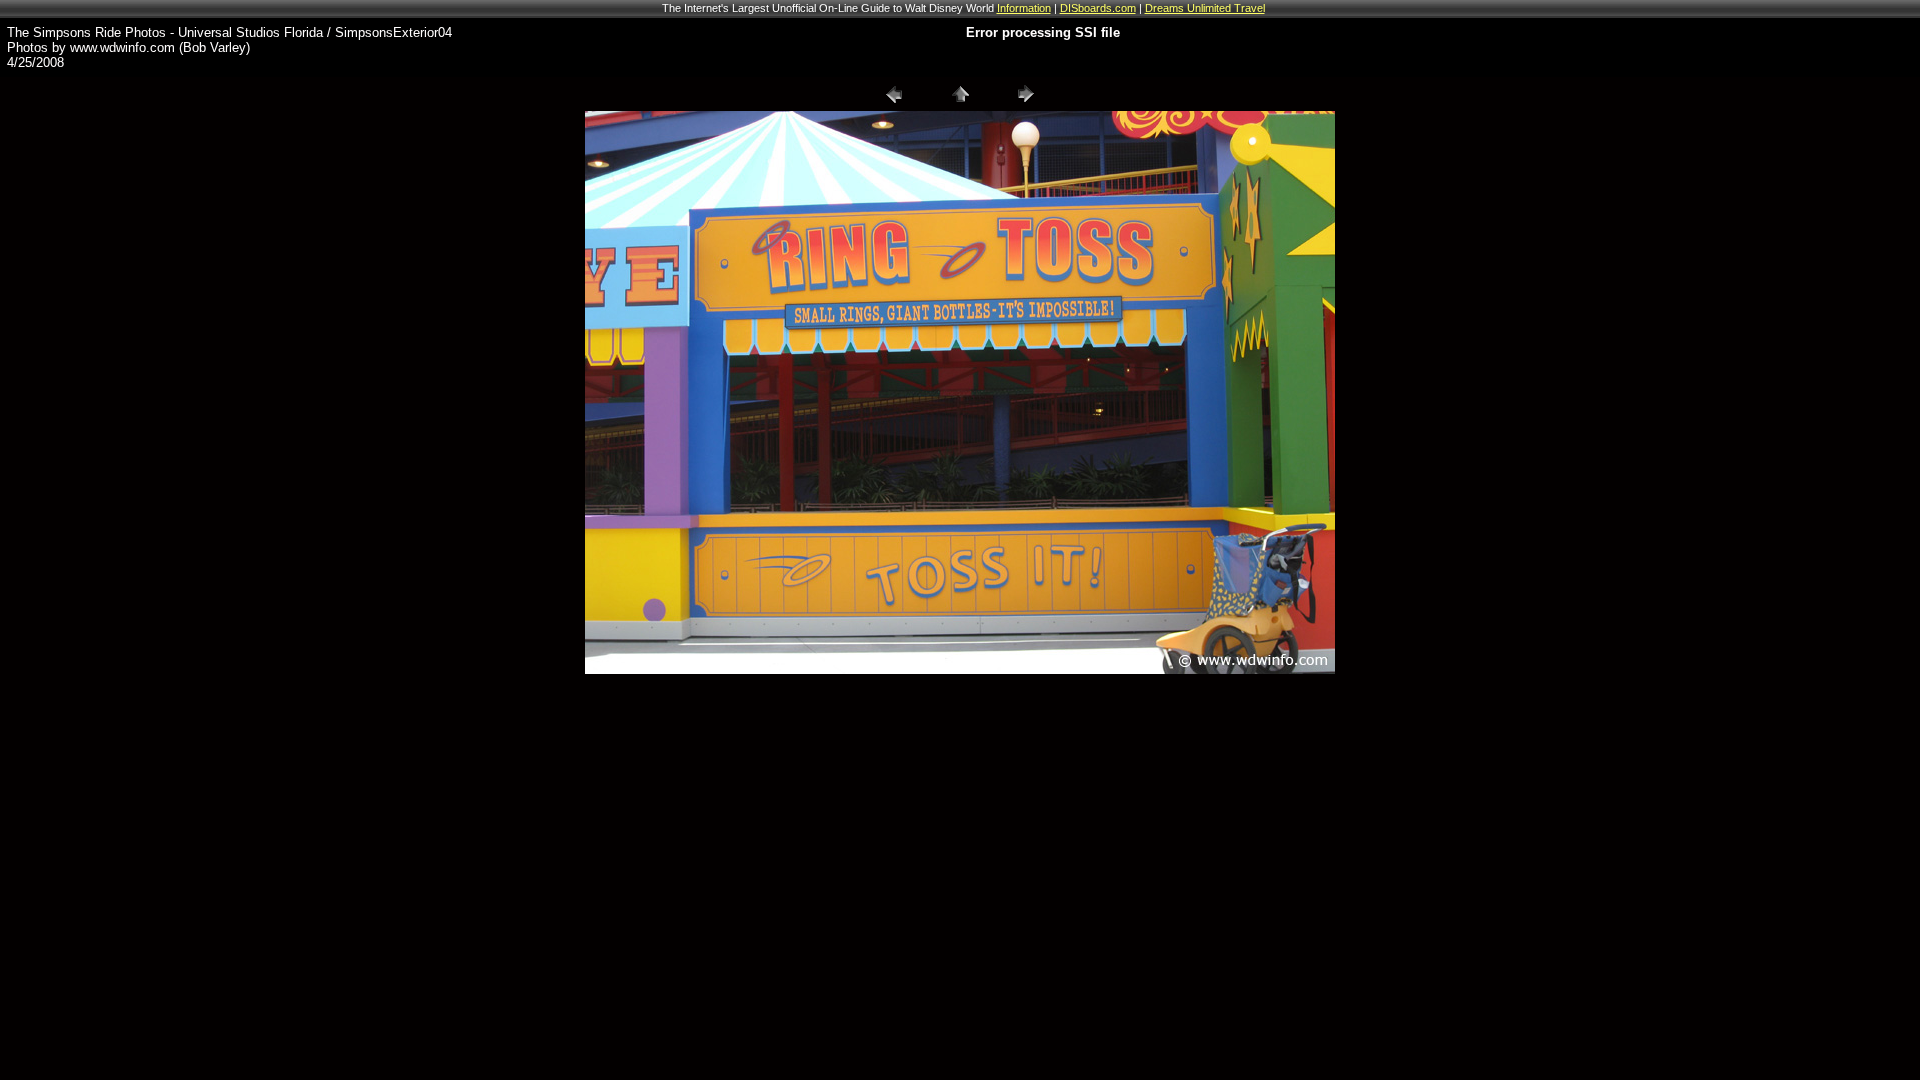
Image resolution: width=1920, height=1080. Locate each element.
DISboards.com (1098, 8)
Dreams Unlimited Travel (1205, 8)
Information (1024, 8)
